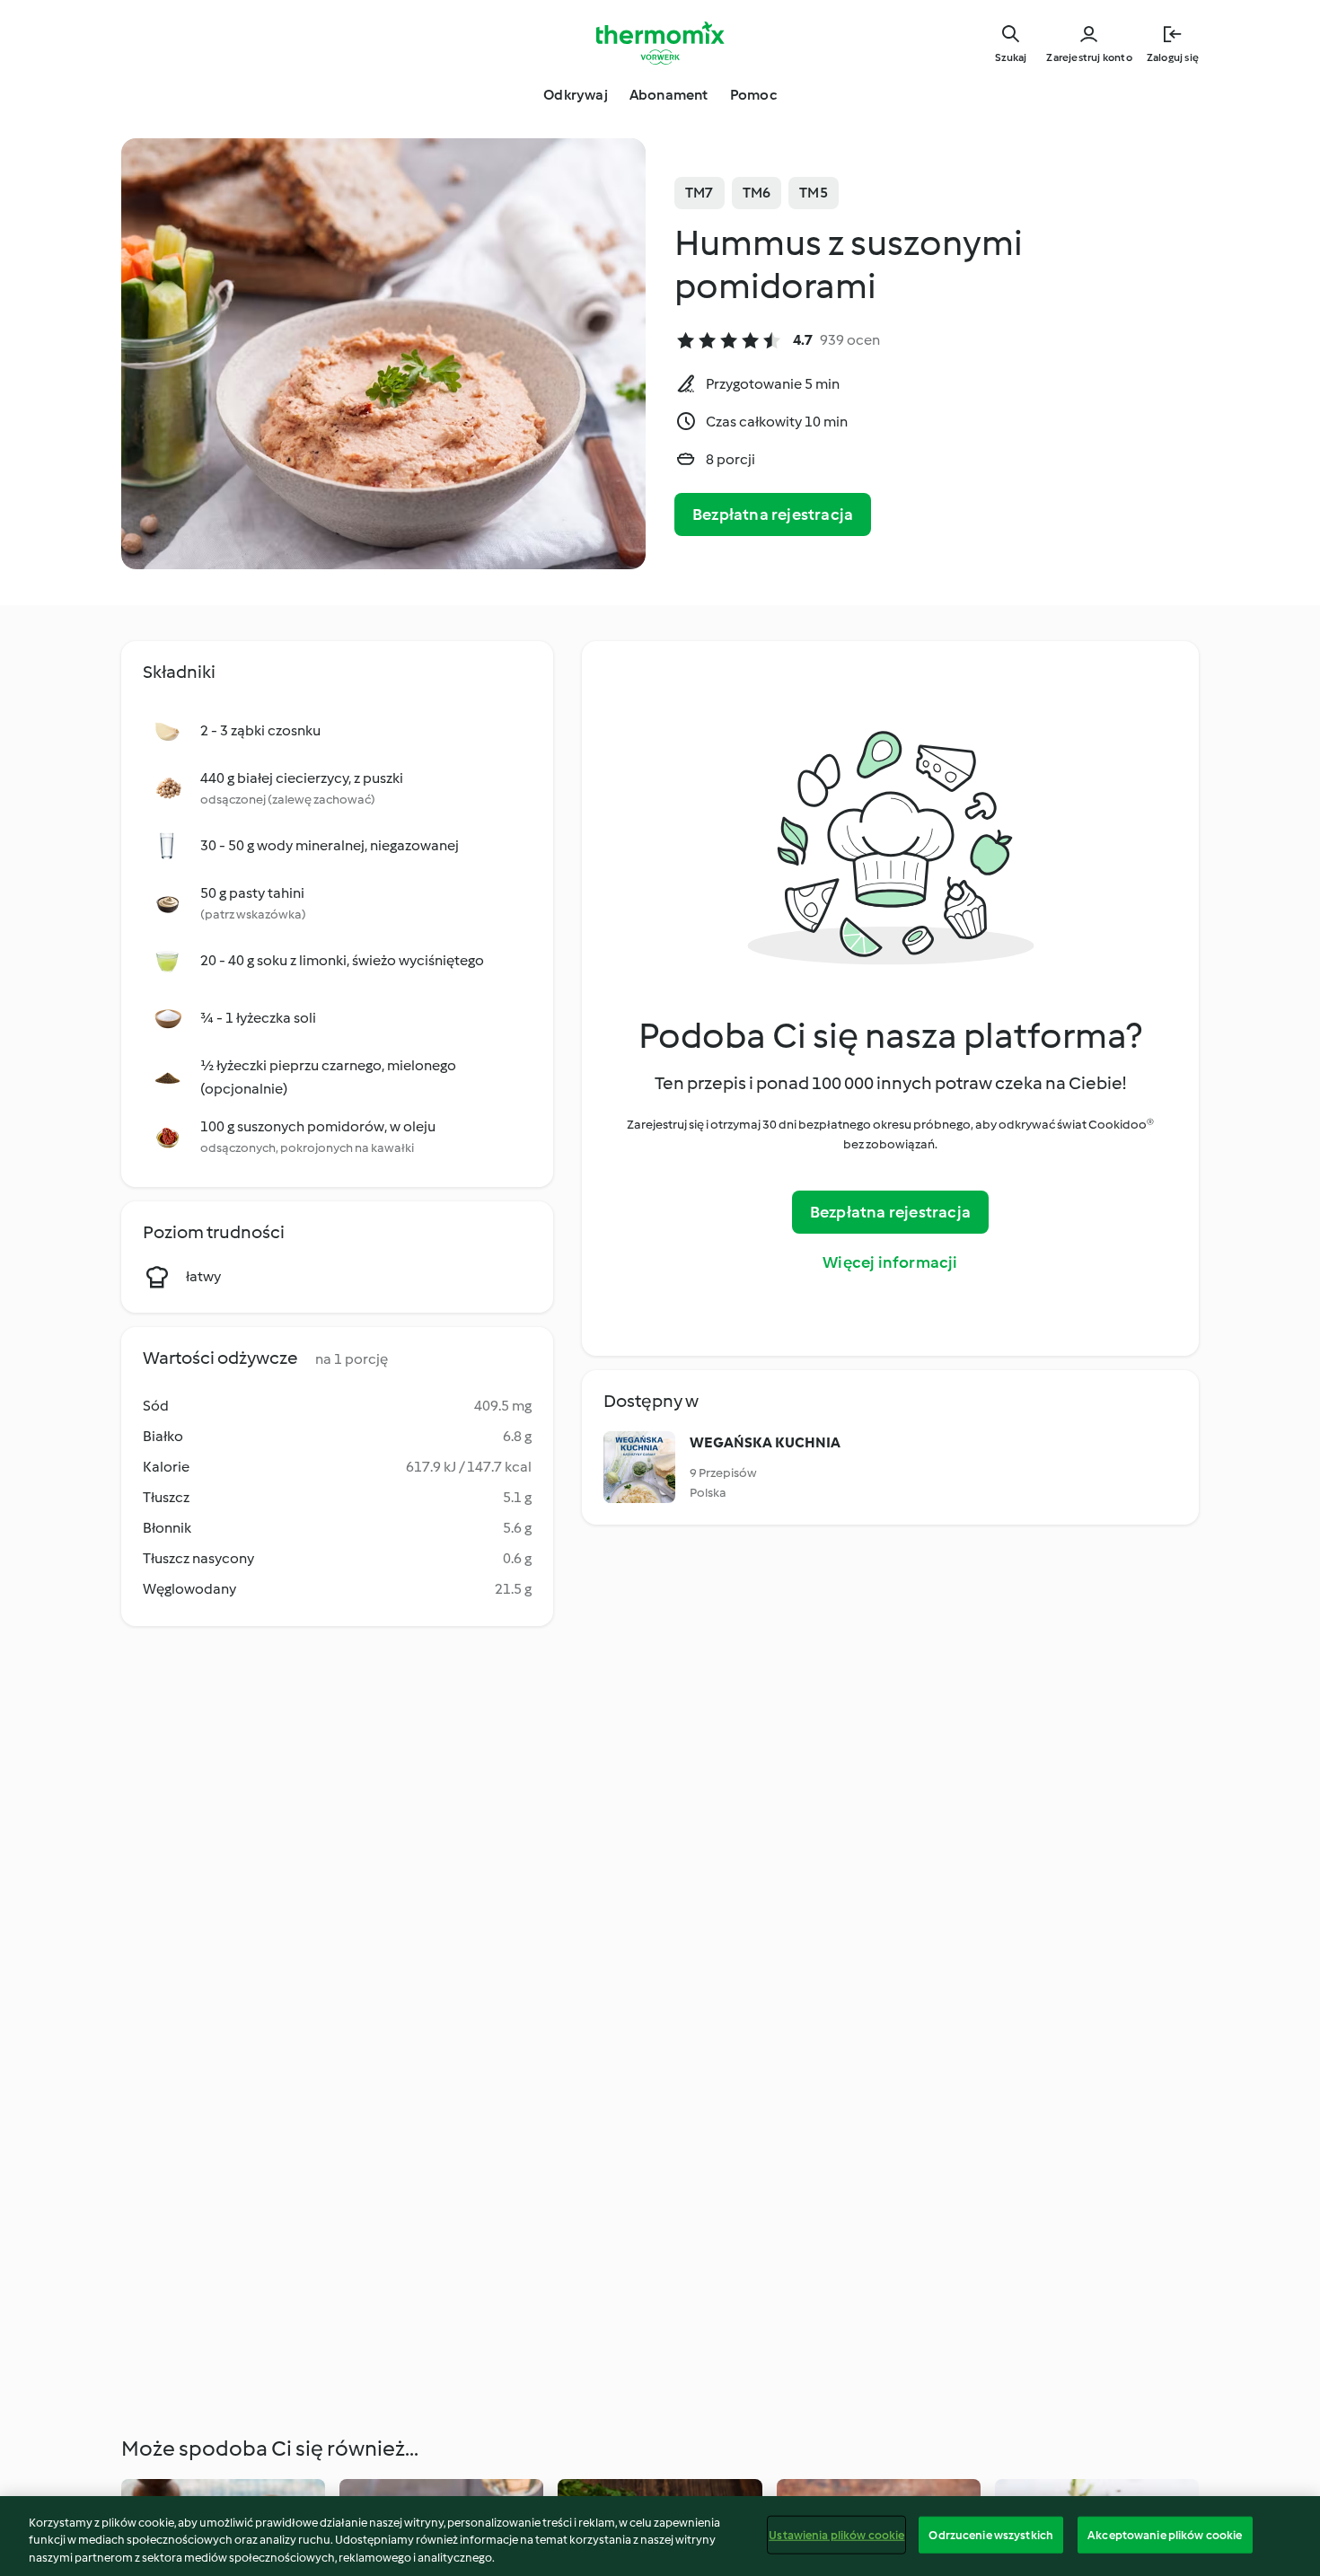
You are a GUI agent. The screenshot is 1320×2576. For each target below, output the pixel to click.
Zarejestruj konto (1089, 57)
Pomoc (753, 95)
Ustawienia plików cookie (836, 2534)
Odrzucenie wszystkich (991, 2534)
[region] (660, 2536)
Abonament (669, 95)
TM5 (814, 193)
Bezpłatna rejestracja (773, 514)
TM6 (757, 193)
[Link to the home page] (660, 43)
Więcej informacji (890, 1262)
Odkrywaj (576, 95)
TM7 (700, 193)
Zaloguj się (1173, 57)
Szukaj (1011, 57)
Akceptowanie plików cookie (1165, 2534)
